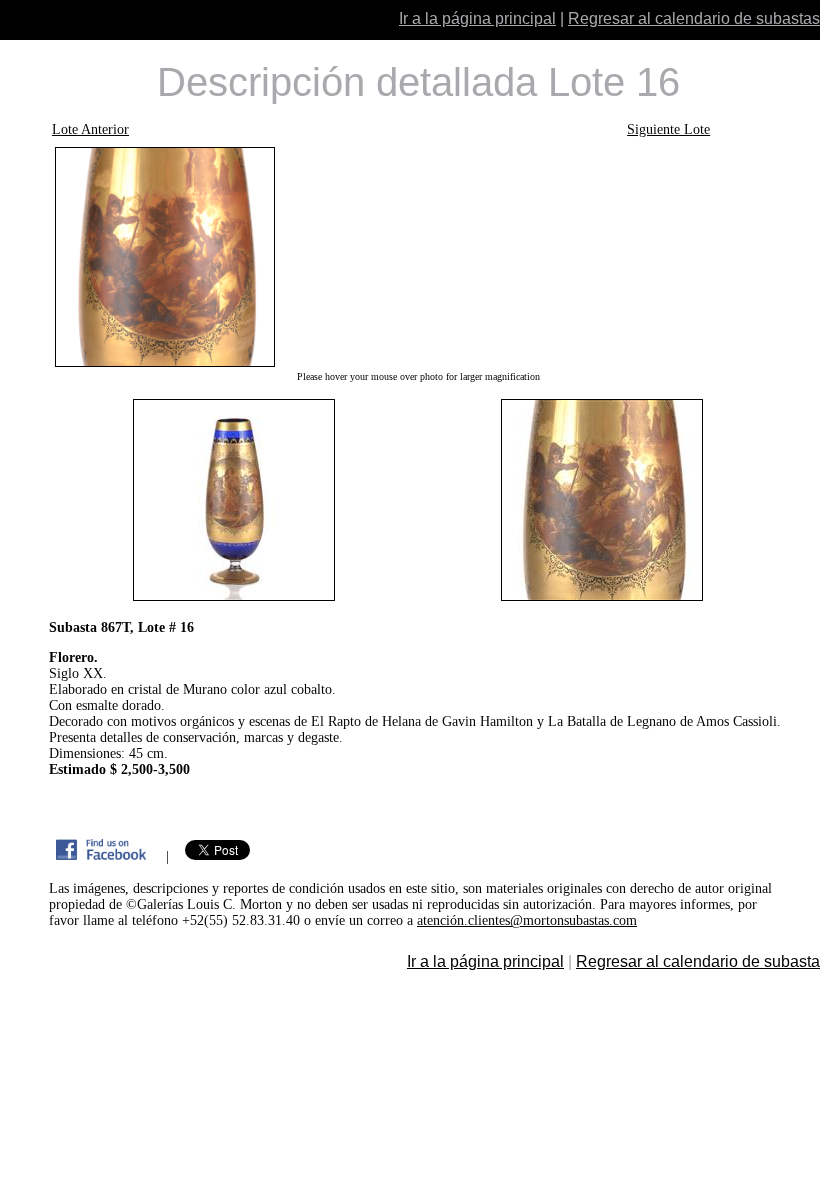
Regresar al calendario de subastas (694, 18)
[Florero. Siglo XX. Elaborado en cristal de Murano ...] (418, 257)
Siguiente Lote (668, 129)
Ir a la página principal (477, 18)
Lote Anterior (90, 129)
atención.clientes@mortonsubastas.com (527, 920)
